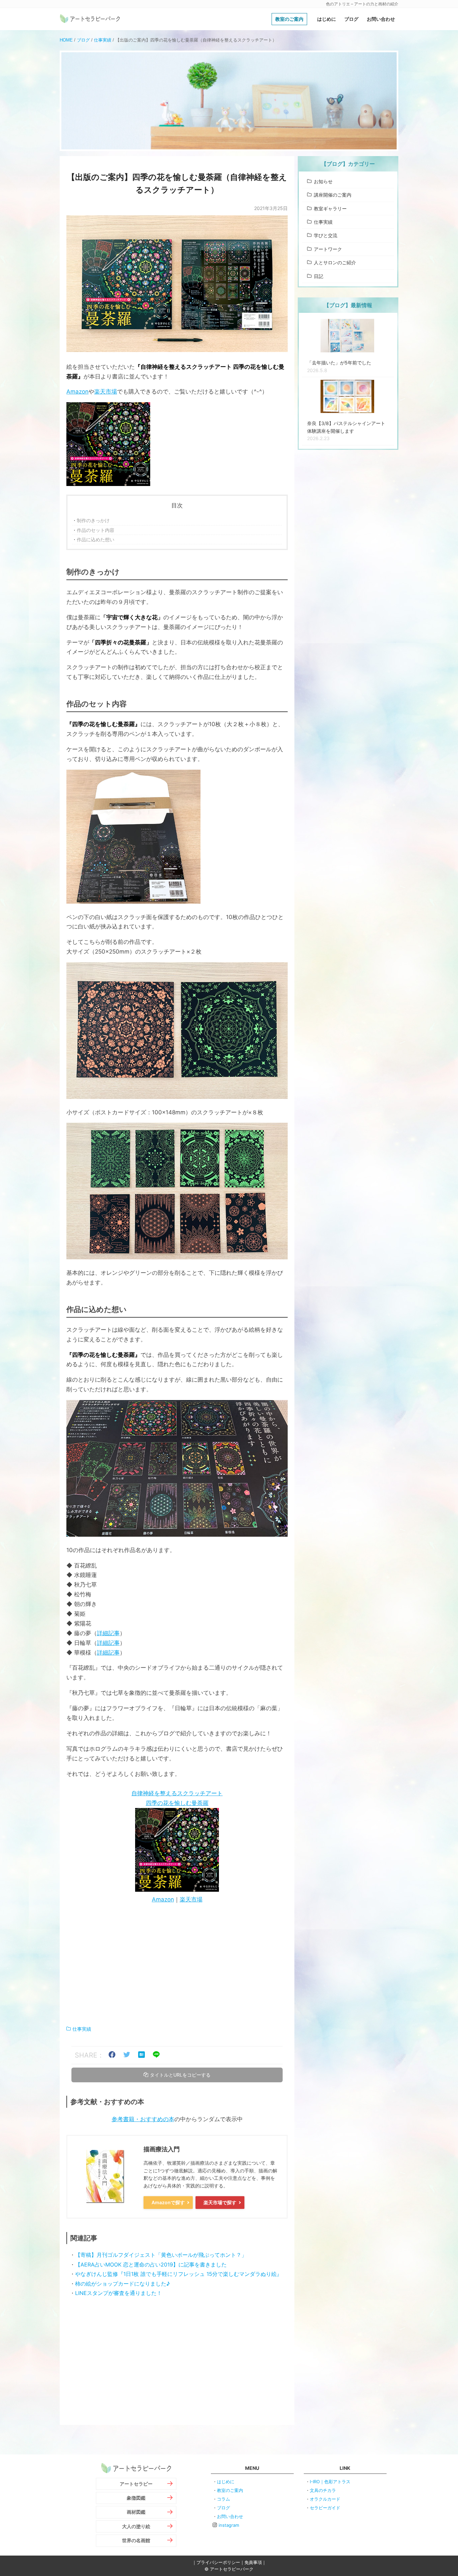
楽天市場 (106, 392)
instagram (229, 2525)
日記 (319, 276)
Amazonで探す (168, 2202)
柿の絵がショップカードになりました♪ (123, 2284)
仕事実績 (103, 40)
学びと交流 (326, 235)
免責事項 (253, 2562)
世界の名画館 (136, 2540)
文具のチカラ (323, 2490)
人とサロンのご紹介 (335, 262)
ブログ (351, 19)
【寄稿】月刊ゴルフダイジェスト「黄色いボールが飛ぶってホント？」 (161, 2255)
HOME (66, 40)
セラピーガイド (325, 2508)
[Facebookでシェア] (112, 2055)
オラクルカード (325, 2499)
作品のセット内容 (96, 530)
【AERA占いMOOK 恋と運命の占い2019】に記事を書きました (151, 2265)
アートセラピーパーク (90, 19)
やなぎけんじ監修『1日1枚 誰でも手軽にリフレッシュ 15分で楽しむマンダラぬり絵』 (179, 2274)
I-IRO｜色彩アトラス (330, 2482)
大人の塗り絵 (136, 2526)
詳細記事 (108, 1633)
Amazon (77, 392)
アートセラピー (136, 2484)
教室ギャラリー (330, 208)
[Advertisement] (177, 1965)
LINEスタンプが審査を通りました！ (119, 2293)
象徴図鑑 (136, 2498)
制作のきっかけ (93, 520)
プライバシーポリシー (218, 2562)
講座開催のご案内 (333, 195)
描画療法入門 (162, 2149)
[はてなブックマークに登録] (141, 2055)
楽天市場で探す (220, 2202)
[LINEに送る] (156, 2055)
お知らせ (323, 181)
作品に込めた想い (96, 539)
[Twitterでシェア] (127, 2055)
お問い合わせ (381, 19)
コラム (223, 2499)
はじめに (327, 19)
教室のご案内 (289, 19)
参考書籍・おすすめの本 (143, 2119)
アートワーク (328, 249)
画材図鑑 (136, 2512)
